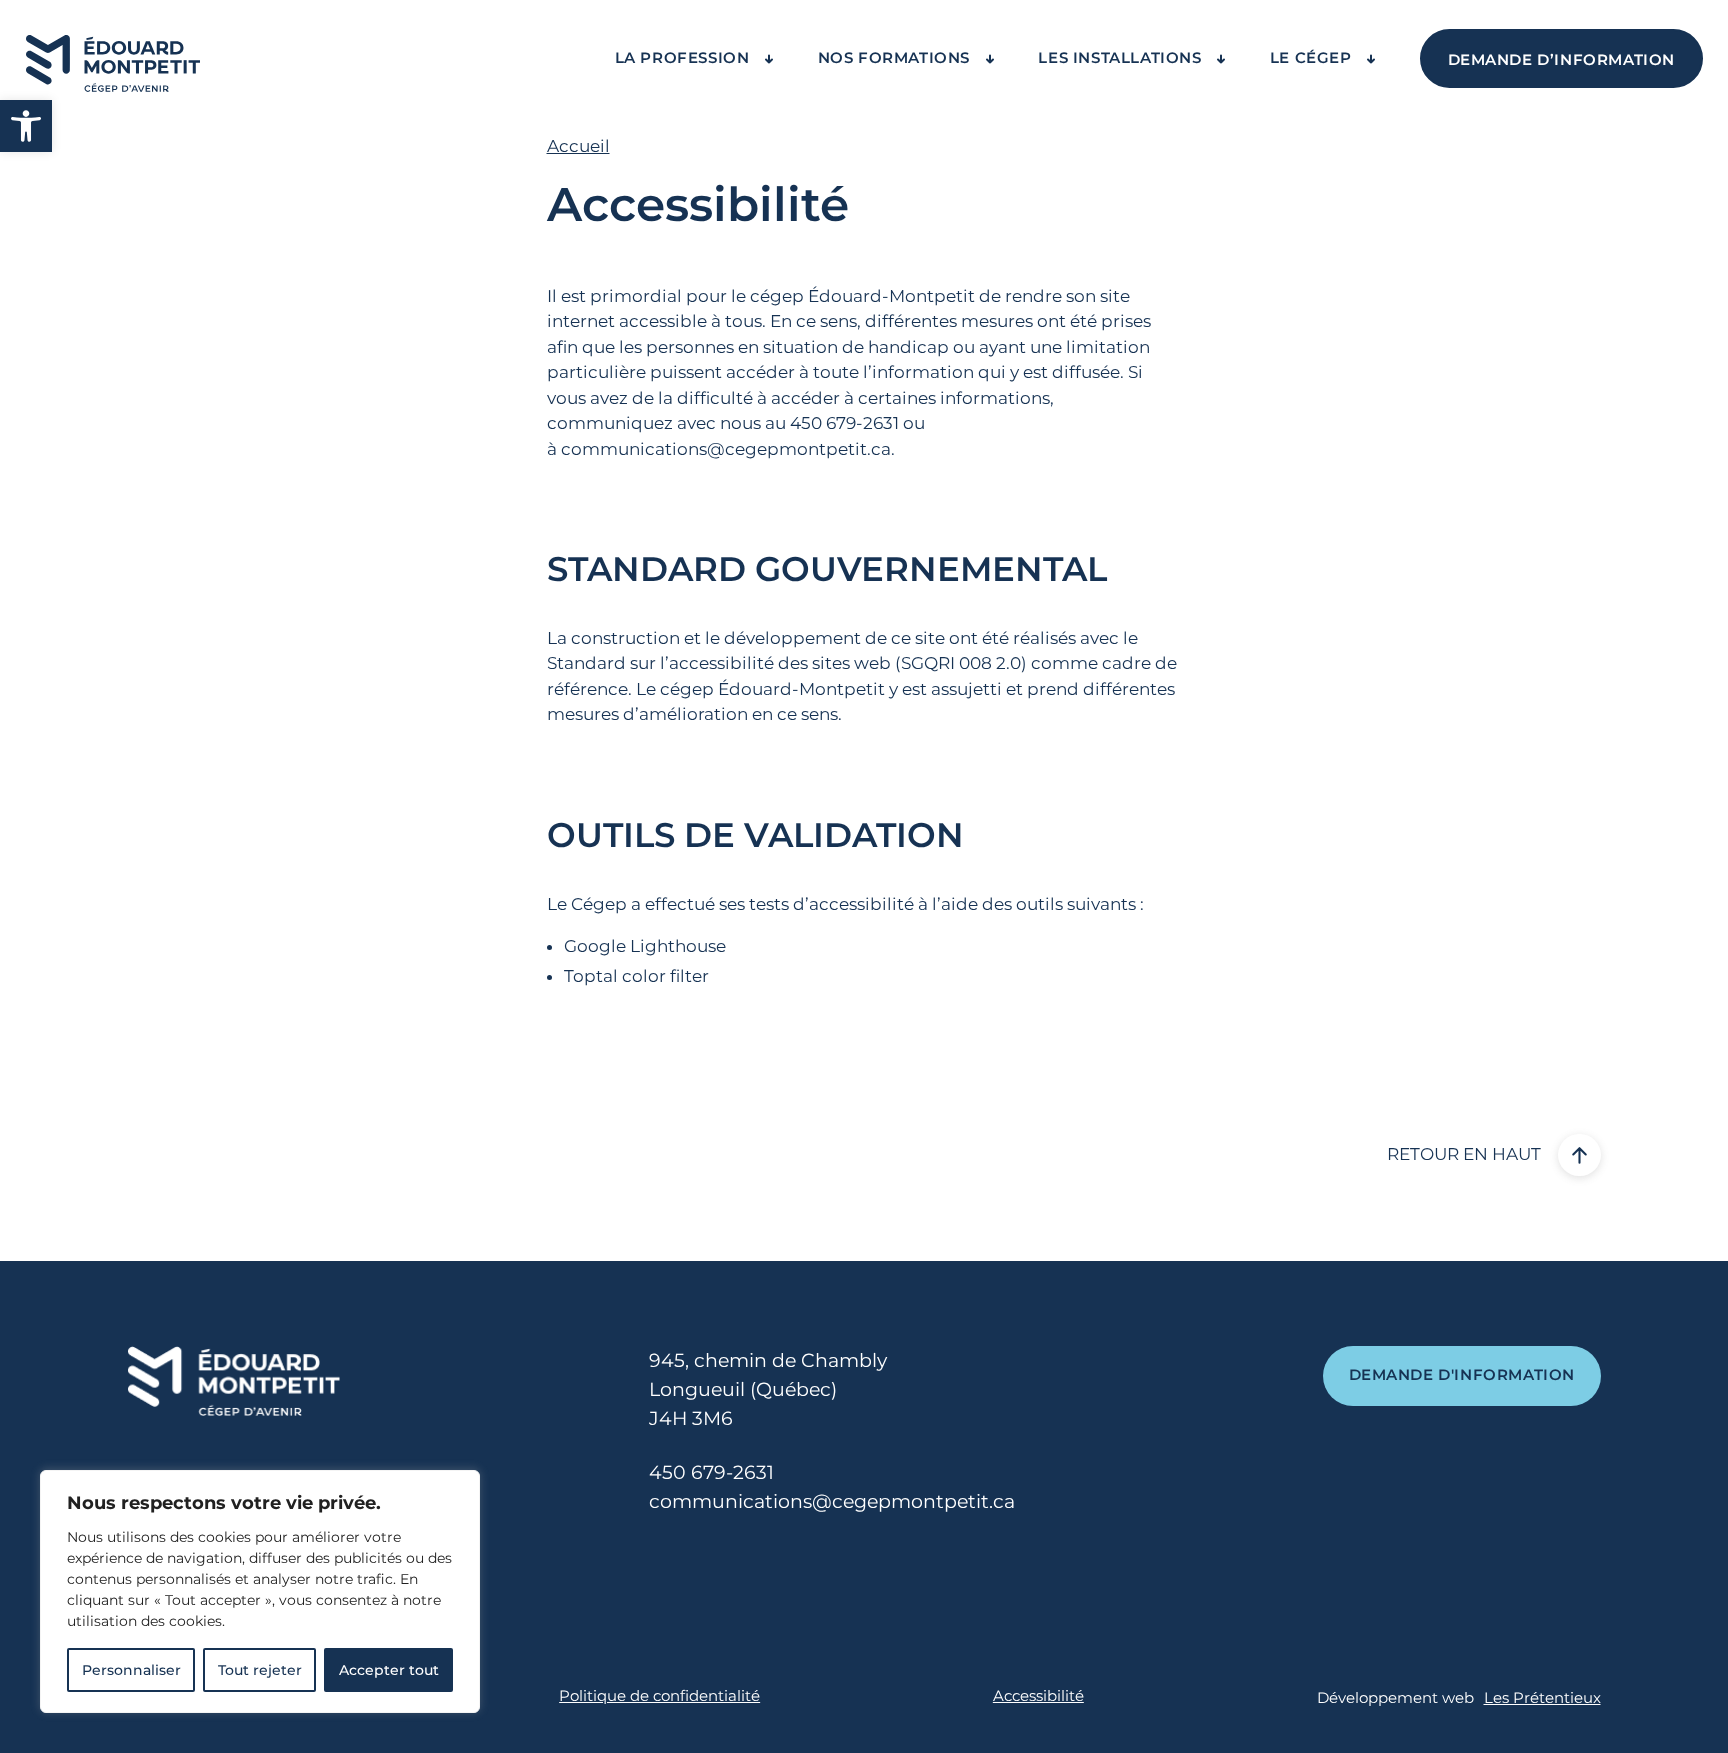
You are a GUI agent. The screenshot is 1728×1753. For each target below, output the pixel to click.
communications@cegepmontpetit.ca (726, 449)
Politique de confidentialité (659, 1696)
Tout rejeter (260, 1670)
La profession (684, 58)
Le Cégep (1313, 58)
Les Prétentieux (1542, 1698)
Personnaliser (131, 1670)
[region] (260, 1591)
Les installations (1122, 58)
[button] (26, 126)
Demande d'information (1462, 1375)
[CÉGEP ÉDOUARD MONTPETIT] (113, 59)
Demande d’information (1562, 60)
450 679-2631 (711, 1472)
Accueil (578, 146)
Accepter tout (389, 1670)
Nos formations (896, 58)
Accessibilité (1038, 1696)
